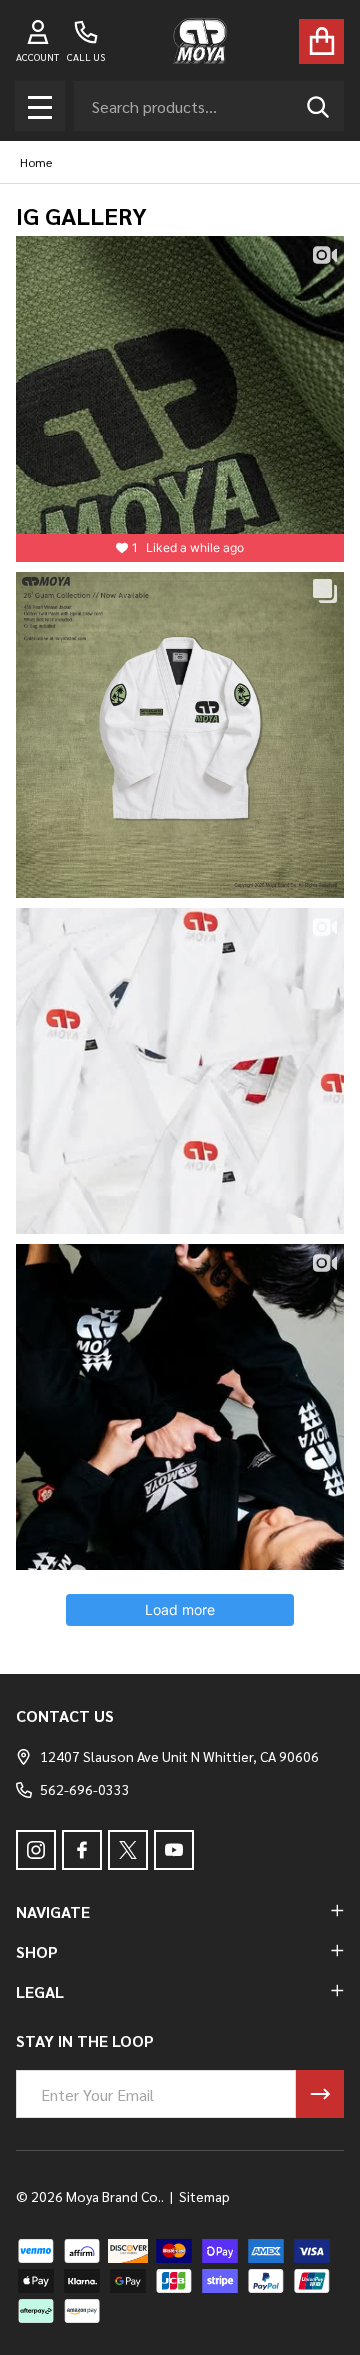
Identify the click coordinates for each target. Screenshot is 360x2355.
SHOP (37, 1951)
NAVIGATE (53, 1911)
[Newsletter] (320, 2094)
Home (36, 162)
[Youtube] (174, 1850)
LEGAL (40, 1991)
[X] (128, 1850)
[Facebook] (82, 1850)
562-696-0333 (85, 1789)
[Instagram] (36, 1850)
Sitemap (204, 2196)
